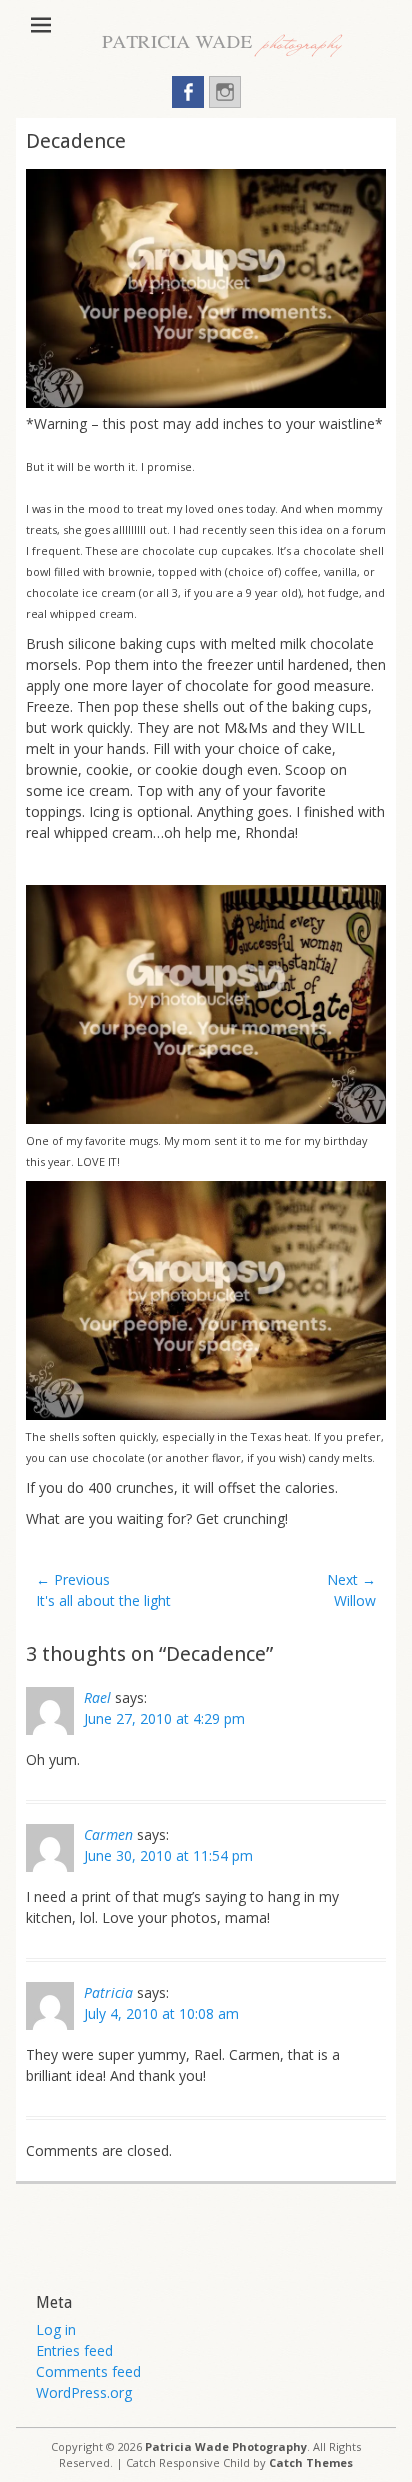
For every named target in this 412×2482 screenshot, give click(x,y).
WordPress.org (84, 2392)
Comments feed (88, 2371)
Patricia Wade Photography (226, 2446)
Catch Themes (311, 2462)
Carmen (108, 1834)
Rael (97, 1697)
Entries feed (74, 2350)
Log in (56, 2329)
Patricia (108, 1992)
